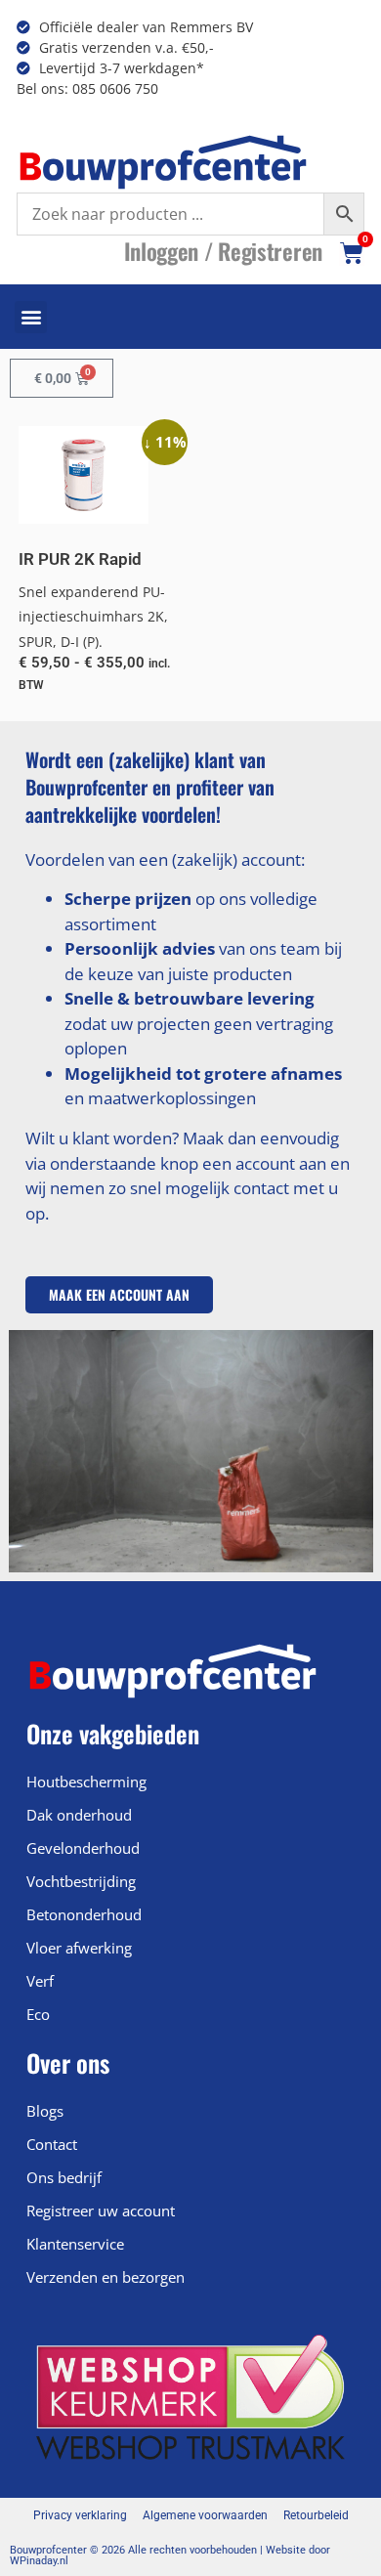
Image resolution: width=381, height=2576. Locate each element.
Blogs (45, 2111)
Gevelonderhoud (83, 1848)
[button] (31, 317)
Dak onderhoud (79, 1815)
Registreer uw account (101, 2211)
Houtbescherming (86, 1782)
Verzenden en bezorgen (106, 2277)
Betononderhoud (84, 1914)
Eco (38, 2014)
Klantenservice (75, 2244)
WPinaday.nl (39, 2561)
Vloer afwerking (79, 1948)
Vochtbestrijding (81, 1881)
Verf (40, 1981)
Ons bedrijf (64, 2177)
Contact (52, 2144)
